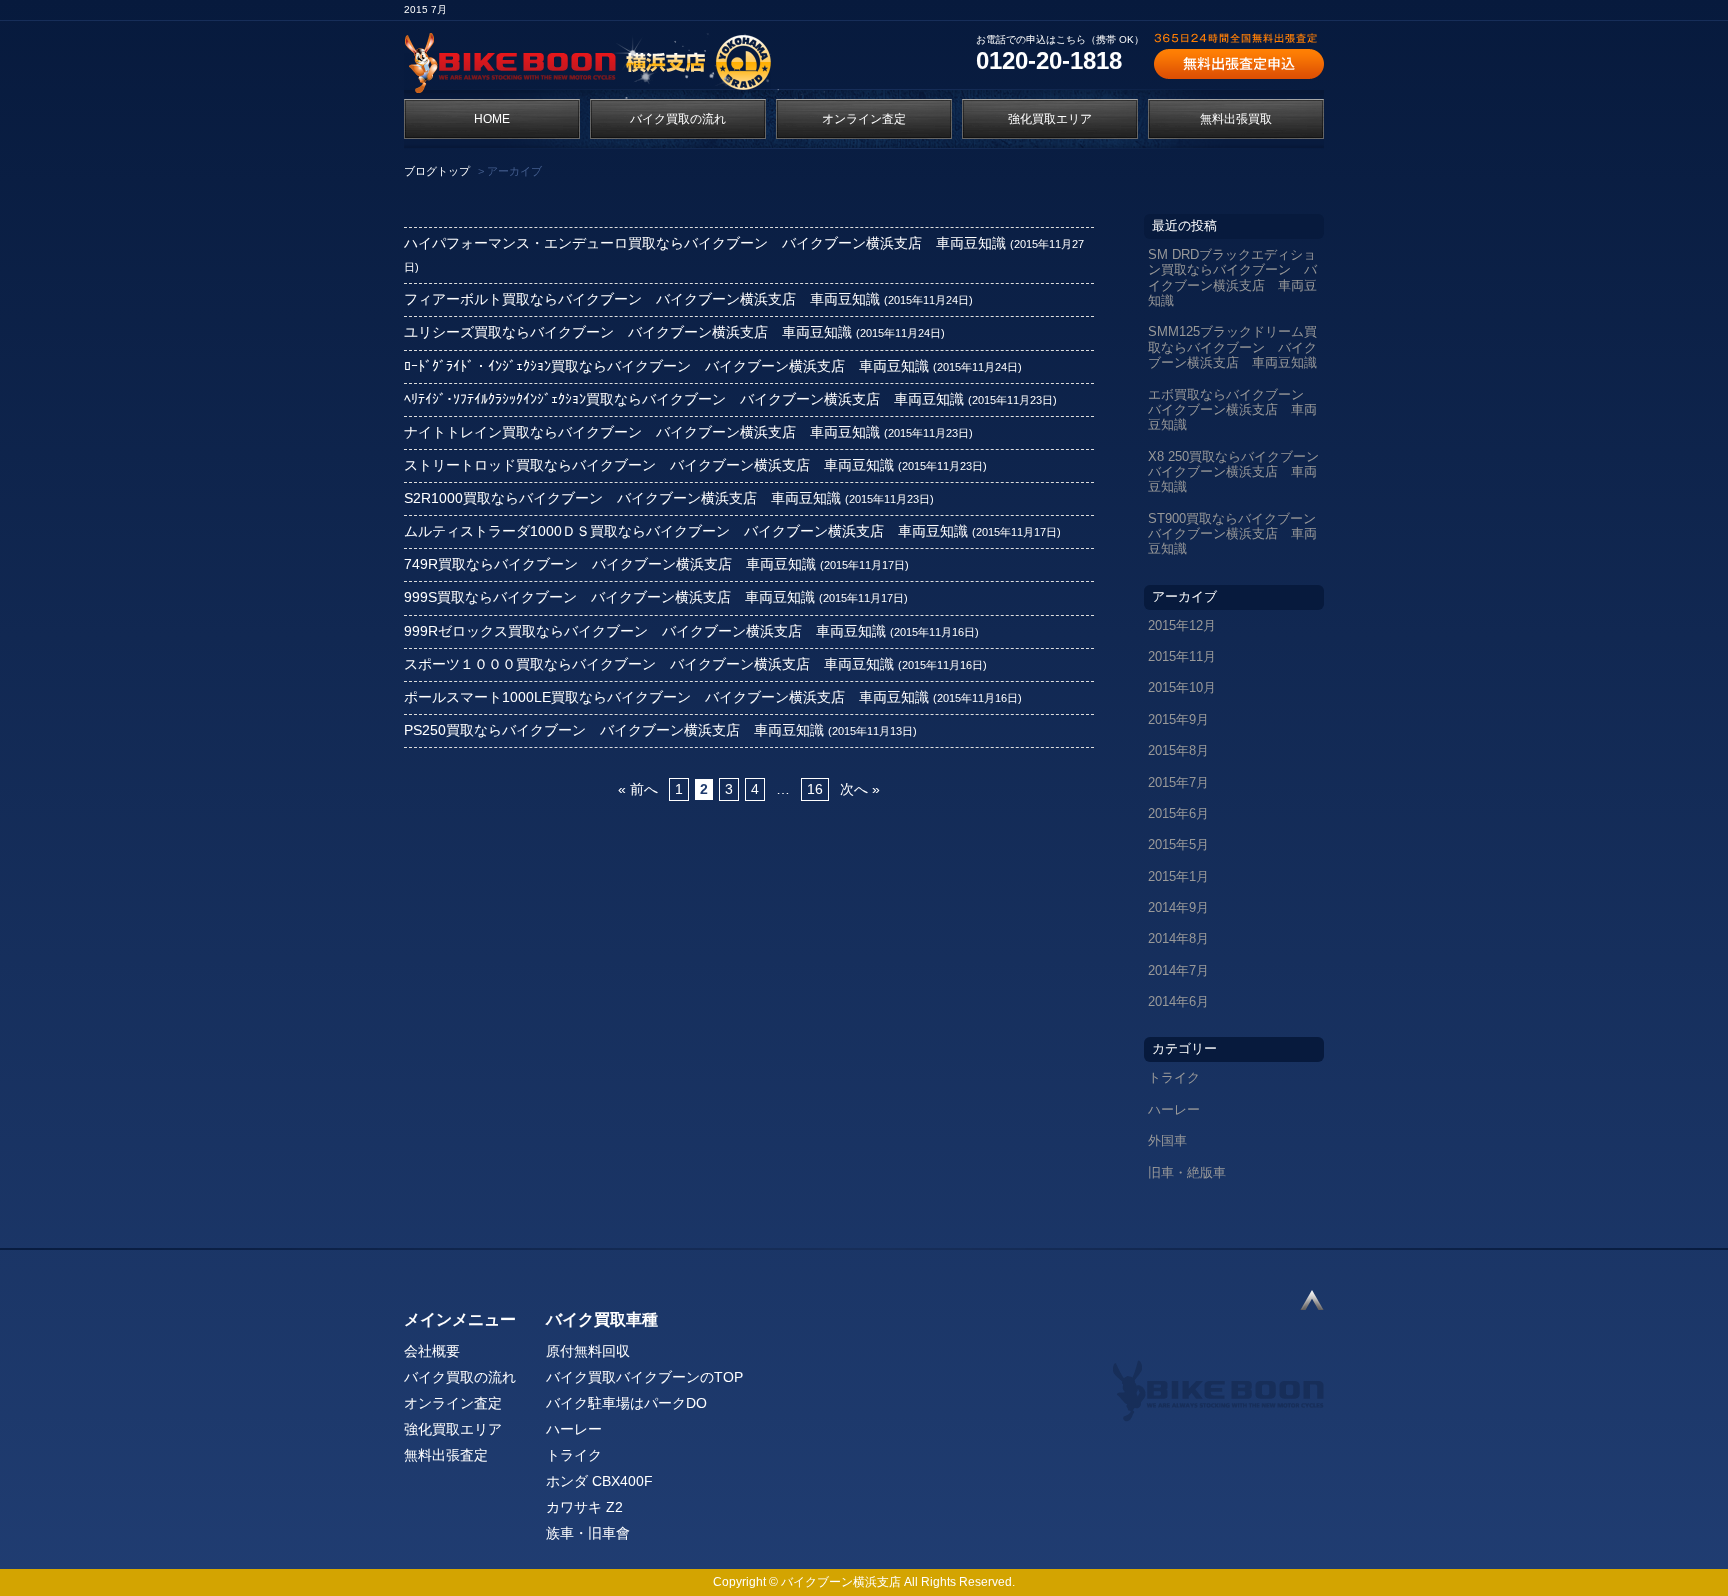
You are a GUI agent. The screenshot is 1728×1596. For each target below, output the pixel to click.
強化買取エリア (1050, 119)
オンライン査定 (864, 119)
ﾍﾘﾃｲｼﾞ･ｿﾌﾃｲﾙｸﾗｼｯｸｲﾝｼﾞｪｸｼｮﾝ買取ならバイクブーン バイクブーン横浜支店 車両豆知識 (684, 399)
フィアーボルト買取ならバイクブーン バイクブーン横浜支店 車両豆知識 (642, 299)
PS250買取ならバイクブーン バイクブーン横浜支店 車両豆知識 (614, 730)
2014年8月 (1178, 938)
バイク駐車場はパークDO (626, 1403)
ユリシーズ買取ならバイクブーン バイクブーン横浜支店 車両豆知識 (628, 332)
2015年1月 (1178, 876)
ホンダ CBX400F (599, 1481)
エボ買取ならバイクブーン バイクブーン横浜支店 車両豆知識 (1232, 410)
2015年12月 (1182, 625)
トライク (1174, 1077)
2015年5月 (1178, 844)
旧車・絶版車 (1187, 1172)
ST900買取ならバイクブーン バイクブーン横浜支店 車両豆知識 (1236, 534)
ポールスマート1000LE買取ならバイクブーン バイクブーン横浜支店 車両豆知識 (666, 697)
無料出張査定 (446, 1455)
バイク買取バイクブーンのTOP (644, 1377)
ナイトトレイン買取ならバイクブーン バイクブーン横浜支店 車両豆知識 (642, 432)
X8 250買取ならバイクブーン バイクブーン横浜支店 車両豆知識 (1236, 472)
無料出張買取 (1236, 119)
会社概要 (432, 1351)
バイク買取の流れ (678, 119)
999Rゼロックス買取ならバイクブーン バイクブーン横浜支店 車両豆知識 (645, 631)
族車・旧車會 (588, 1533)
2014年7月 (1178, 970)
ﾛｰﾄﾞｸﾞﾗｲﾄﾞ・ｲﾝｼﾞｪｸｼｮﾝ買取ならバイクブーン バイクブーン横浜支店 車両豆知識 (666, 366)
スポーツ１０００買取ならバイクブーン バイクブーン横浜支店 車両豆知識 (649, 664)
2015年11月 (1182, 656)
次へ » (860, 789)
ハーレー (1174, 1109)
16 (815, 789)
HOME (492, 119)
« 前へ (638, 789)
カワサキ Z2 (584, 1507)
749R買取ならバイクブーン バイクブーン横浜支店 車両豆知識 (610, 564)
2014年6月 (1178, 1001)
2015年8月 (1178, 750)
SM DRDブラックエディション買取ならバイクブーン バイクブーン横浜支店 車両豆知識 (1232, 277)
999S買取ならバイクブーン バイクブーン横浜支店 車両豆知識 (609, 597)
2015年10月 (1182, 687)
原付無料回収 (588, 1351)
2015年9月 (1178, 719)
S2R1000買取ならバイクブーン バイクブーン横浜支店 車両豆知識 (622, 498)
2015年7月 (1178, 782)
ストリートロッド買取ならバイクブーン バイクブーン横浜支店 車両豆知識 (649, 465)
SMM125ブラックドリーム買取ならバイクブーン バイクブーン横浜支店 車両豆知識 (1232, 347)
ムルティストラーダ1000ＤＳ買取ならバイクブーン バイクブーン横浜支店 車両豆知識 (686, 531)
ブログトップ (437, 171)
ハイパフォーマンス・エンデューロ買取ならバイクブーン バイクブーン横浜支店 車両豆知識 (705, 243)
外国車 (1167, 1140)
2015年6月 (1178, 813)
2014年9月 (1178, 907)
